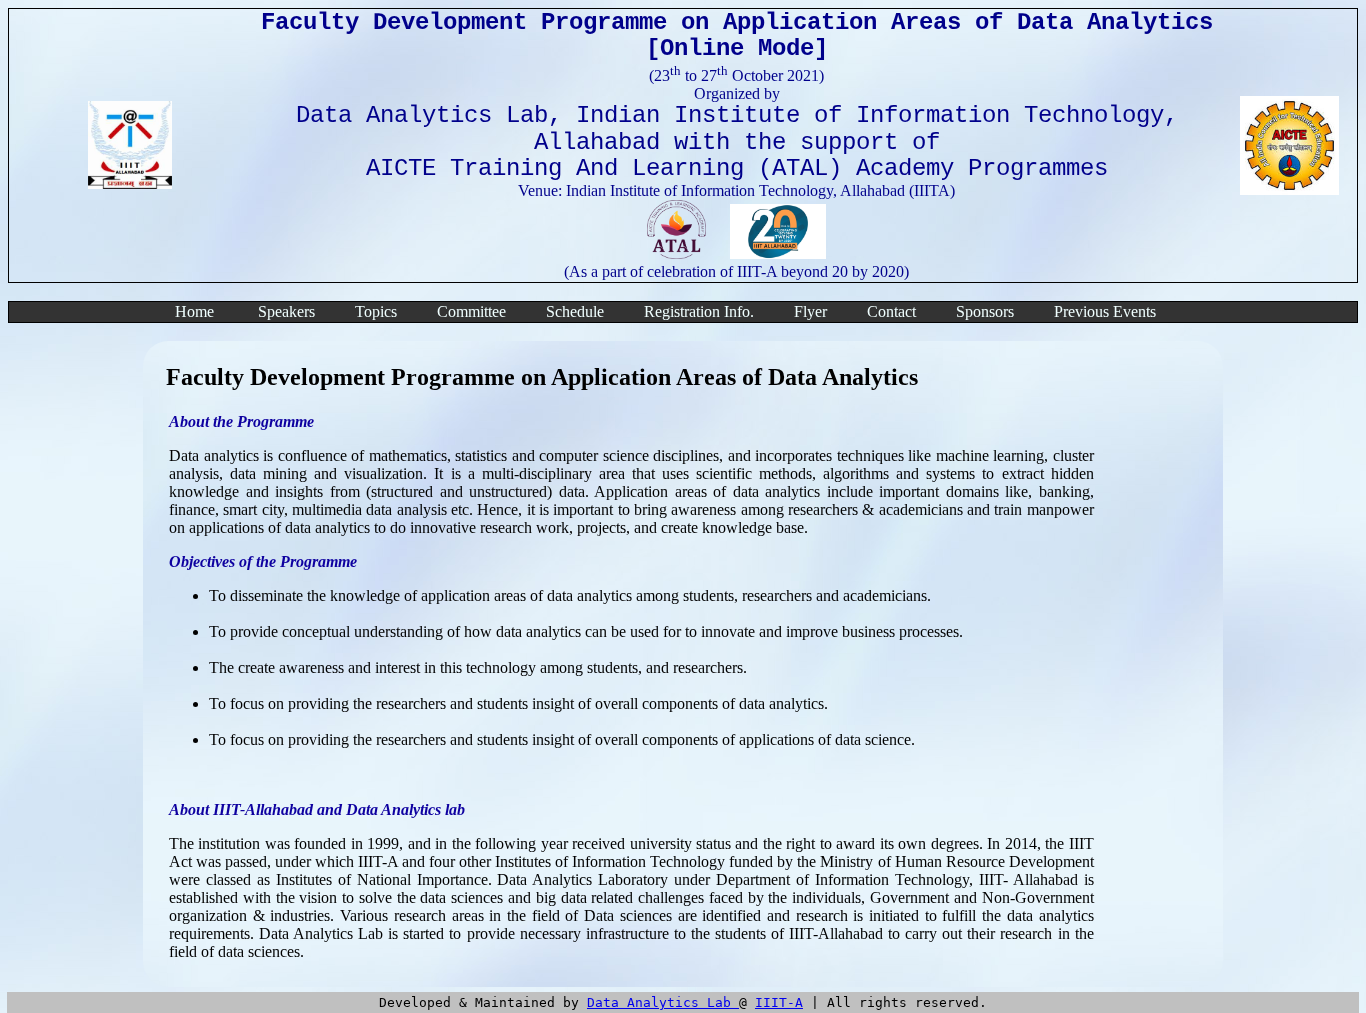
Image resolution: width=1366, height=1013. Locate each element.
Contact (891, 311)
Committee (471, 311)
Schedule (575, 311)
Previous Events (1105, 311)
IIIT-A (779, 1002)
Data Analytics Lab (663, 1002)
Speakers (286, 311)
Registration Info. (699, 311)
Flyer (810, 311)
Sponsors (985, 311)
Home (194, 311)
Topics (376, 311)
